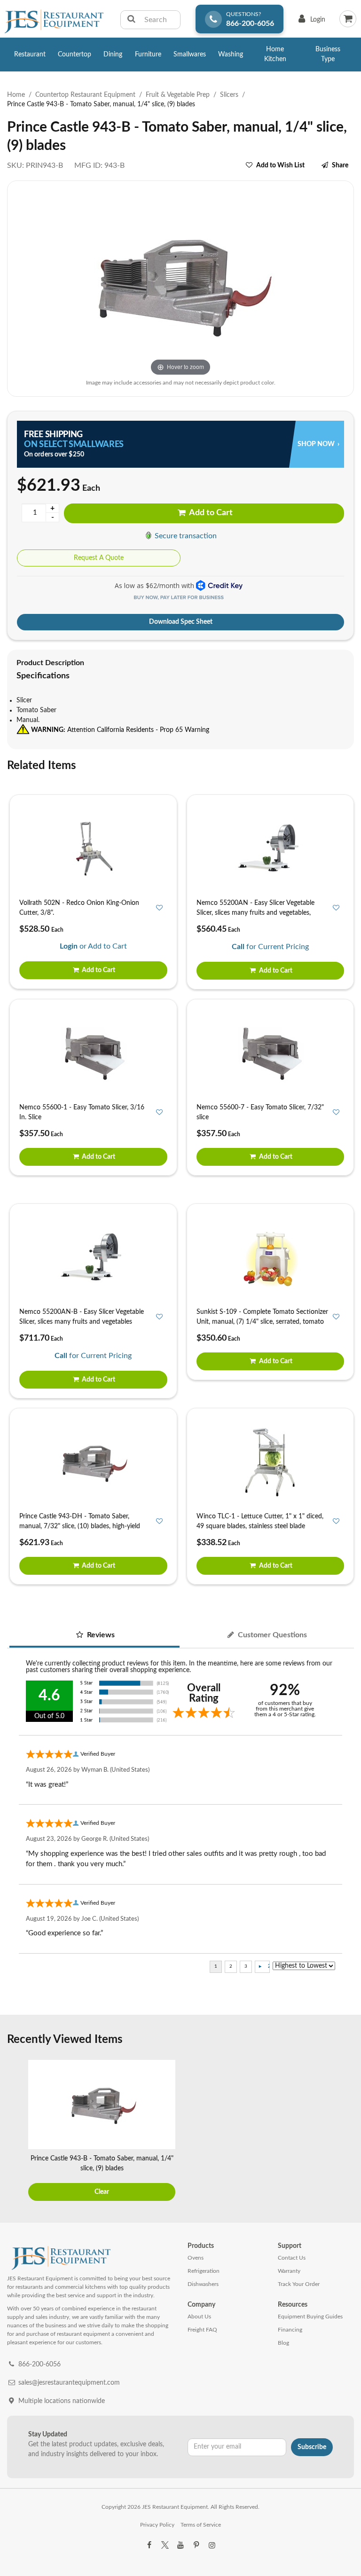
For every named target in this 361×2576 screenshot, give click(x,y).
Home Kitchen (275, 54)
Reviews (100, 1635)
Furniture (148, 55)
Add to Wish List (280, 165)
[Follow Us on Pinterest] (196, 2545)
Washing (231, 55)
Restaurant (30, 55)
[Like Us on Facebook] (149, 2545)
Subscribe (312, 2447)
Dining (113, 55)
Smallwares (190, 55)
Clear (102, 2192)
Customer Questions (271, 1635)
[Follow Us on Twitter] (165, 2545)
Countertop (75, 55)
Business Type (328, 54)
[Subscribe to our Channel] (180, 2545)
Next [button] (345, 2132)
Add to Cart (210, 513)
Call (238, 947)
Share (340, 165)
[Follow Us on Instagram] (212, 2545)
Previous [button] (16, 2132)
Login (310, 22)
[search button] (131, 20)
